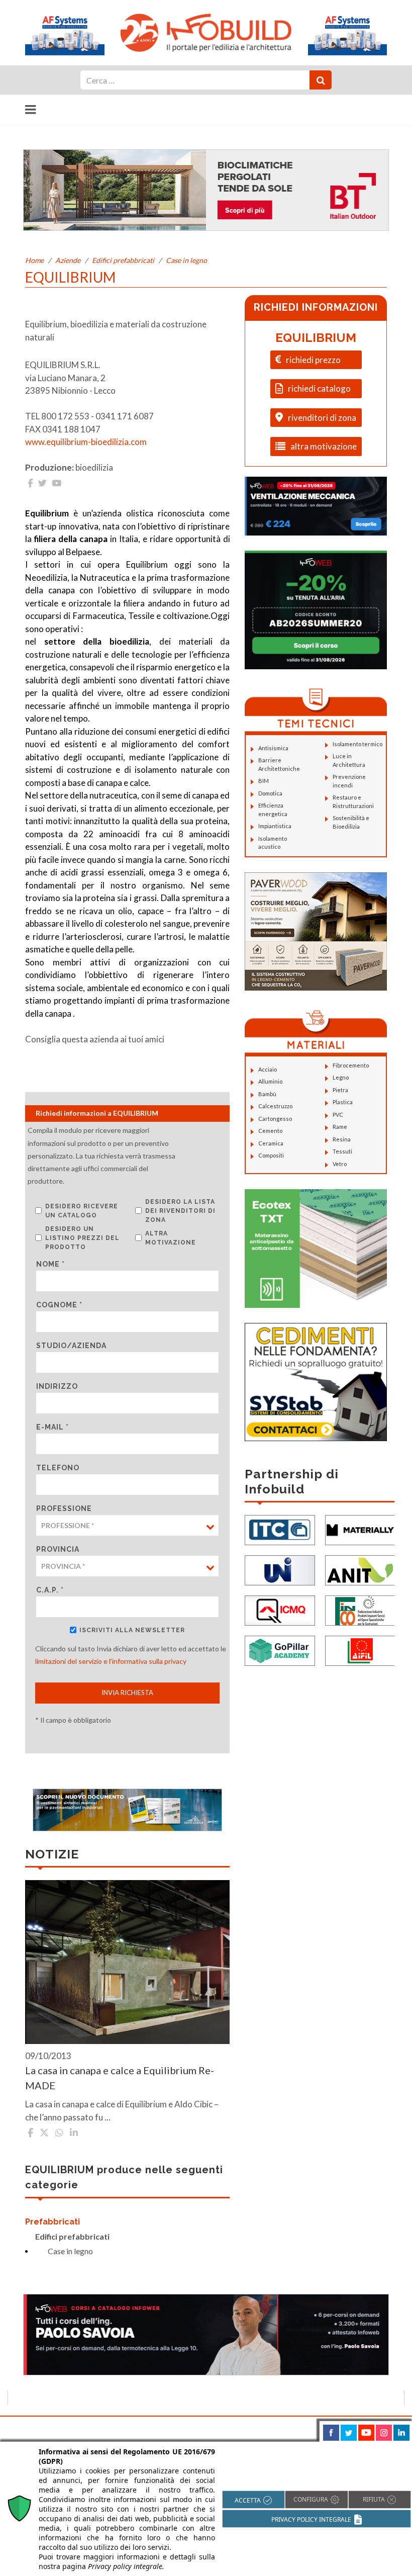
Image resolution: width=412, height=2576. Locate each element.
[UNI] (280, 1569)
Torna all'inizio (376, 2428)
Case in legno (186, 260)
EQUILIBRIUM (316, 338)
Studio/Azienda (71, 1346)
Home (34, 260)
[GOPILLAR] (280, 1650)
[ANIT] (360, 1569)
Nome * (50, 1264)
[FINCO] (360, 1609)
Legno (341, 1077)
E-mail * (53, 1427)
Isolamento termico (357, 744)
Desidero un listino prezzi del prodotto (82, 1238)
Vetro (340, 1164)
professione (64, 1508)
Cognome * (59, 1305)
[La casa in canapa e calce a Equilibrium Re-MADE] (127, 1962)
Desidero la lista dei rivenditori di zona (180, 1211)
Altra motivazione (171, 1238)
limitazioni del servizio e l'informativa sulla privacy (111, 1661)
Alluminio (270, 1081)
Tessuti (342, 1151)
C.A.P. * (50, 1590)
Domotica (270, 793)
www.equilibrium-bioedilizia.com (86, 442)
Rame (340, 1127)
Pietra (340, 1090)
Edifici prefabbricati (123, 260)
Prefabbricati (53, 2222)
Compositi (271, 1155)
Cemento (270, 1131)
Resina (342, 1139)
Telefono (58, 1468)
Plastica (343, 1102)
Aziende (68, 260)
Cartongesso (275, 1119)
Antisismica (273, 748)
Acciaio (268, 1069)
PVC (338, 1115)
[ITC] (280, 1529)
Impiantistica (275, 826)
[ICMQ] (280, 1609)
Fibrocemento (351, 1065)
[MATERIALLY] (360, 1529)
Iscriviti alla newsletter (132, 1630)
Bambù (267, 1094)
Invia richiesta (127, 1693)
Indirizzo (57, 1386)
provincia (58, 1549)
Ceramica (271, 1143)
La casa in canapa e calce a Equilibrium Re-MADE (120, 2078)
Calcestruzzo (275, 1106)
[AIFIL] (360, 1650)
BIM (264, 781)
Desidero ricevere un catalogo (82, 1211)
